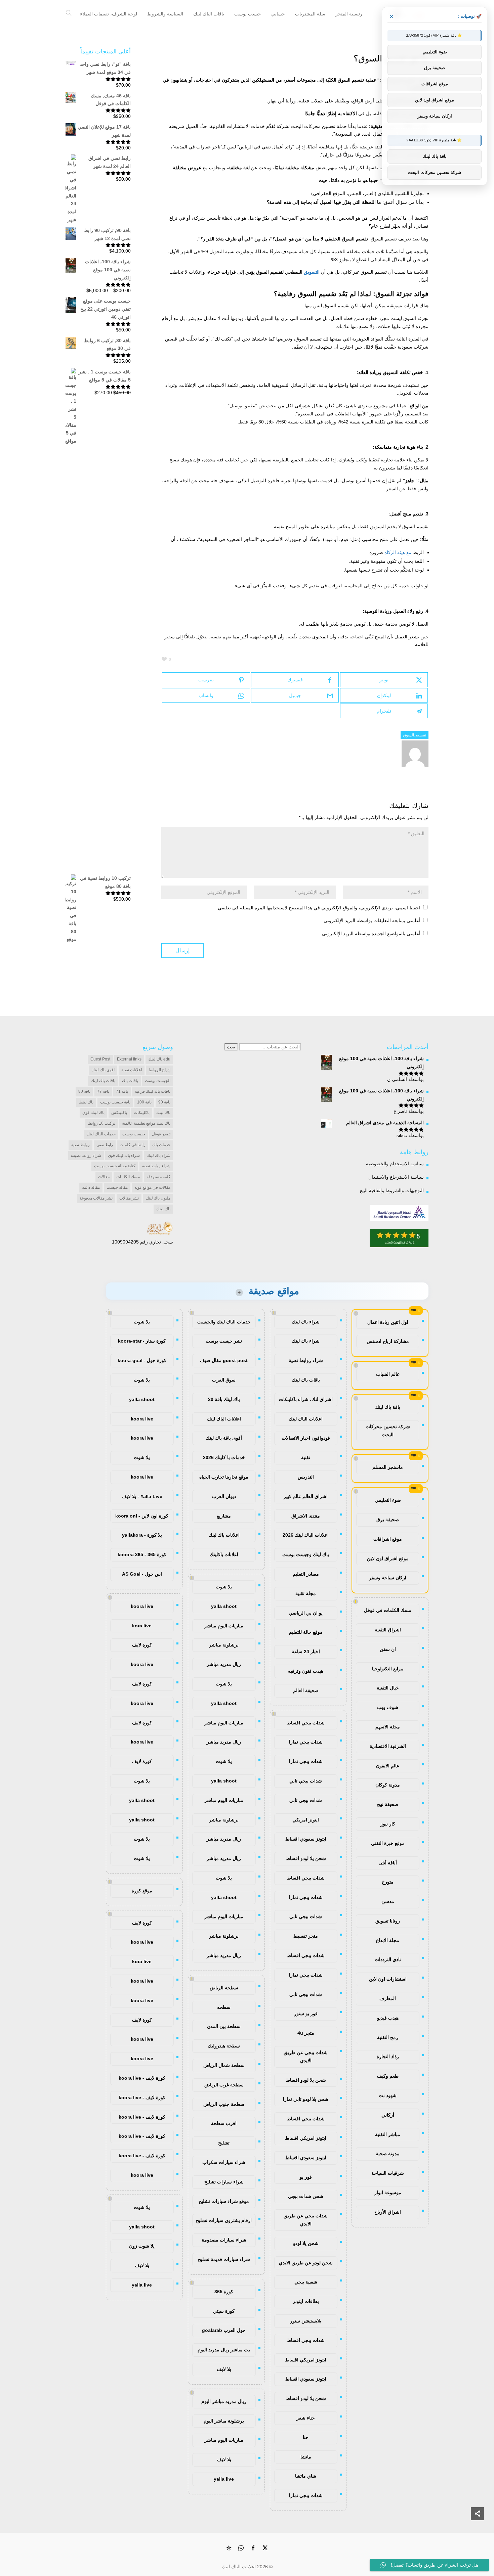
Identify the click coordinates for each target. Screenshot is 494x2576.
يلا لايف (224, 2369)
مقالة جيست (117, 1187)
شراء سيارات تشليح (224, 2182)
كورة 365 (224, 2292)
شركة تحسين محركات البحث (388, 1431)
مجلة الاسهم (388, 1727)
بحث (231, 1047)
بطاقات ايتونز (306, 2301)
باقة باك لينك (388, 1407)
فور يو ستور (306, 2014)
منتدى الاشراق (306, 1516)
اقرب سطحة (224, 2123)
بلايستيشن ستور (306, 2321)
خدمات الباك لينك (101, 1134)
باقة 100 (144, 1102)
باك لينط (86, 1102)
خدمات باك (161, 1145)
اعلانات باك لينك (224, 1535)
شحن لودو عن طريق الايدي (306, 2263)
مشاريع (224, 1516)
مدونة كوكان (388, 1785)
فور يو (306, 2177)
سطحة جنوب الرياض (224, 2104)
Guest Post (100, 1059)
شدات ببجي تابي (306, 1781)
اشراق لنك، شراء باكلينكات (306, 1399)
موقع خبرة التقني (388, 1843)
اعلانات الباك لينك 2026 (306, 1535)
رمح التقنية (388, 2037)
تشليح (224, 2143)
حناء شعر (306, 2418)
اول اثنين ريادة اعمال (388, 1322)
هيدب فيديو (388, 2018)
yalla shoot (224, 1606)
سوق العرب (224, 1380)
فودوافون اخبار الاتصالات (306, 1438)
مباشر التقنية (388, 2134)
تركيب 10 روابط (102, 1123)
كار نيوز (388, 1824)
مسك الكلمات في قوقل (388, 1610)
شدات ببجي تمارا (306, 1742)
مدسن (388, 1901)
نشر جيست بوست (224, 1341)
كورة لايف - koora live (142, 2078)
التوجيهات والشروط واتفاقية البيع (392, 1190)
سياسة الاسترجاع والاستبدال (396, 1177)
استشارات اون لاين (388, 1979)
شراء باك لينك (158, 1156)
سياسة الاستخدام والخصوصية (395, 1164)
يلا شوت (224, 1587)
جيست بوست (134, 1134)
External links (129, 1059)
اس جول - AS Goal (142, 1574)
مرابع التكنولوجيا (388, 1669)
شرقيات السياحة (388, 2173)
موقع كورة (142, 1891)
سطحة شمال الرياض (224, 2065)
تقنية (306, 1457)
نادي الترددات (388, 1959)
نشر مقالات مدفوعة (96, 1198)
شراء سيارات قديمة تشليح (224, 2259)
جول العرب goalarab (224, 2330)
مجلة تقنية (306, 1593)
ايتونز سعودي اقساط (306, 1839)
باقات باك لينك (103, 1081)
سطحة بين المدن (224, 2026)
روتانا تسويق (388, 1921)
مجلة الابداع (388, 1940)
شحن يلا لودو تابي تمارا (306, 2099)
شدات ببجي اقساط (306, 1723)
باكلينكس (119, 1113)
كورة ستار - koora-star (142, 1341)
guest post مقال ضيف (224, 1360)
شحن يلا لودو (306, 2243)
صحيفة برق (388, 1520)
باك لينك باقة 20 (224, 1399)
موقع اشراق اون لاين (388, 1558)
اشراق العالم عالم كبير (306, 1496)
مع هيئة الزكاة (398, 552)
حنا (306, 2437)
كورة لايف (142, 1645)
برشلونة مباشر (224, 1645)
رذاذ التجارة (388, 2057)
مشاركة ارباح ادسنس (388, 1341)
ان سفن (388, 1649)
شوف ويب (388, 1707)
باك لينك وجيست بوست (306, 1554)
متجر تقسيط (306, 1936)
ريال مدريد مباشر (224, 1664)
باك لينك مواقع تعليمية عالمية (146, 1123)
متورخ (388, 1882)
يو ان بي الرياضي (306, 1613)
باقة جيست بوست (115, 1102)
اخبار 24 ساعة (306, 1652)
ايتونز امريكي (306, 1820)
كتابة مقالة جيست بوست (115, 1166)
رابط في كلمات (133, 1145)
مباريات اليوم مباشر (224, 1626)
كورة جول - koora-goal (142, 1360)
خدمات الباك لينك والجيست (224, 1322)
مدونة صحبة (388, 2154)
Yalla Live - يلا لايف (142, 1496)
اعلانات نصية (132, 1070)
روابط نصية (80, 1145)
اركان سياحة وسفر (388, 1578)
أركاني (388, 2115)
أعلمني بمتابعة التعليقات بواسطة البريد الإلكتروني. (371, 920)
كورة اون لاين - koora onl (142, 1516)
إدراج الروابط (159, 1070)
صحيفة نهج (388, 1804)
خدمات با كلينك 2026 (224, 1457)
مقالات (104, 1177)
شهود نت (388, 2095)
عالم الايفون (388, 1766)
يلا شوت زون (142, 2246)
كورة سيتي (224, 2311)
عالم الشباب (388, 1374)
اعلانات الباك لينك (306, 1419)
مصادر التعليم (306, 1574)
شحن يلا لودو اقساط (306, 1858)
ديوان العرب (224, 1496)
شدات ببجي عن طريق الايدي (306, 2057)
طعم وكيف (388, 2076)
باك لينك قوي (93, 1113)
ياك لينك (163, 1209)
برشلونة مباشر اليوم (224, 2421)
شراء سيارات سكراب (224, 2162)
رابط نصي (105, 1145)
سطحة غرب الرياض (224, 2085)
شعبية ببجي (306, 2282)
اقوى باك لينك (103, 1070)
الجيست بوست (158, 1081)
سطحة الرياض (224, 1988)
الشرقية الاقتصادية (388, 1746)
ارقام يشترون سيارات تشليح (224, 2220)
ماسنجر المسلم (388, 1467)
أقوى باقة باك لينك (224, 1438)
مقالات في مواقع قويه (152, 1187)
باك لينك (163, 1113)
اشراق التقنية (388, 1630)
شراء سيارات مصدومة (224, 2240)
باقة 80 (84, 1091)
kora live (142, 1626)
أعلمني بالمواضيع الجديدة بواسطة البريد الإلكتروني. (370, 934)
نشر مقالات (129, 1198)
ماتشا (306, 2457)
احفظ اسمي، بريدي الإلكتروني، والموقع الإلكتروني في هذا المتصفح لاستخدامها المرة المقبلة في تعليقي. (318, 908)
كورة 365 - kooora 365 (142, 1554)
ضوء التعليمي (388, 1500)
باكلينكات (142, 1113)
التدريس (306, 1477)
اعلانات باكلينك (224, 1554)
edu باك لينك (159, 1059)
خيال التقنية (388, 1688)
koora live (142, 1419)
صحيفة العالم (306, 1690)
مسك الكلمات (128, 1177)
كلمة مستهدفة (158, 1177)
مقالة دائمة (91, 1187)
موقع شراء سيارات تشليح (224, 2201)
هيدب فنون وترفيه (306, 1671)
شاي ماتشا (306, 2476)
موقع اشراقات (388, 1539)
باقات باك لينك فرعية (153, 1091)
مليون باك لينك (158, 1198)
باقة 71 (122, 1091)
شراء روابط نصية (306, 1360)
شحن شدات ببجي (306, 2196)
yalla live (224, 2479)
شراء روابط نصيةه (86, 1156)
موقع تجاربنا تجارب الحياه (224, 1477)
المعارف (388, 1998)
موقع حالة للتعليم (306, 1632)
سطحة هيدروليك (224, 2046)
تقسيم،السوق (415, 735)
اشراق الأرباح (388, 2212)
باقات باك (130, 1081)
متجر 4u (306, 2033)
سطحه (224, 2007)
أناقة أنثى (388, 1863)
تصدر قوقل (161, 1134)
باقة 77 (103, 1091)
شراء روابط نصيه (156, 1166)
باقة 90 (164, 1102)
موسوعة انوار (388, 2193)
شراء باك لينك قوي (124, 1156)
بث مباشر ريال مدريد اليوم (224, 2350)
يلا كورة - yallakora (142, 1535)
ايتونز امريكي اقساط (306, 2138)
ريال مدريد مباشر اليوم (224, 2401)
